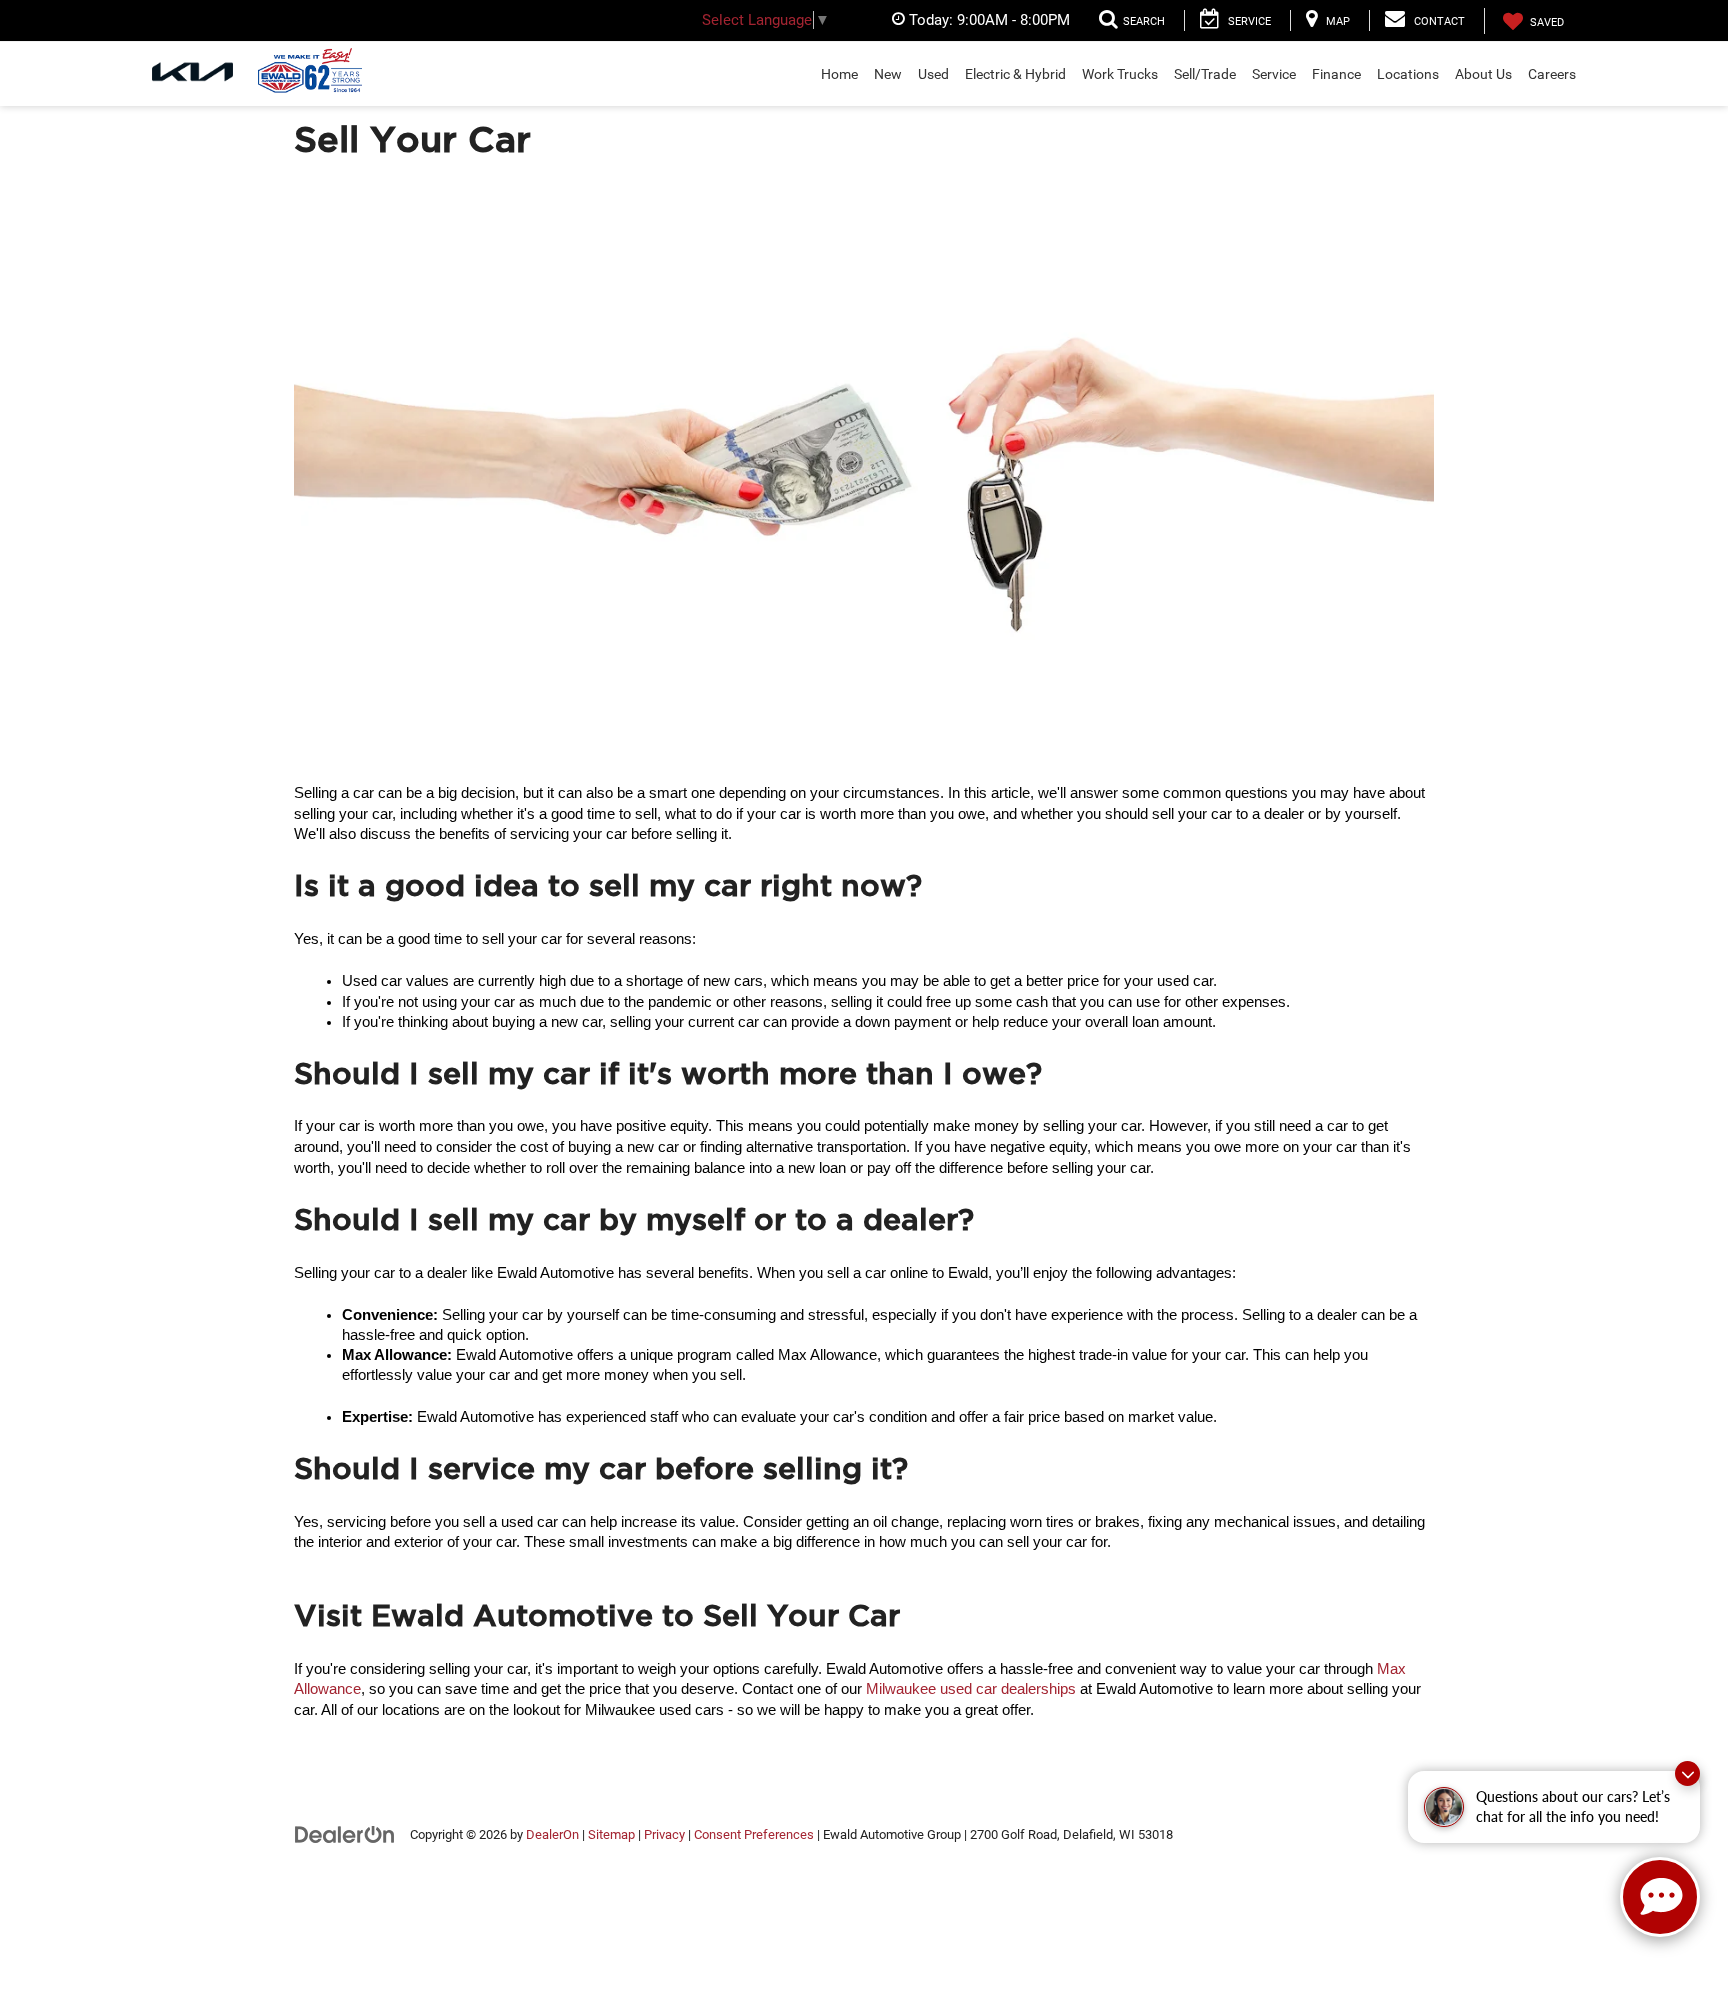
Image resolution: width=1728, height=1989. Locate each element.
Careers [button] (1552, 74)
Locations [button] (1408, 74)
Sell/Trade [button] (1205, 74)
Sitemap (611, 1834)
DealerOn (552, 1834)
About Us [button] (1483, 74)
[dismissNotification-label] (1687, 1773)
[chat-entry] (1660, 1897)
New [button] (888, 74)
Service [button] (1274, 74)
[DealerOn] (345, 1834)
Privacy (664, 1834)
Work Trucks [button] (1120, 74)
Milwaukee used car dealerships (971, 1689)
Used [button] (933, 74)
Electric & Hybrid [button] (1015, 74)
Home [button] (839, 74)
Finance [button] (1336, 74)
